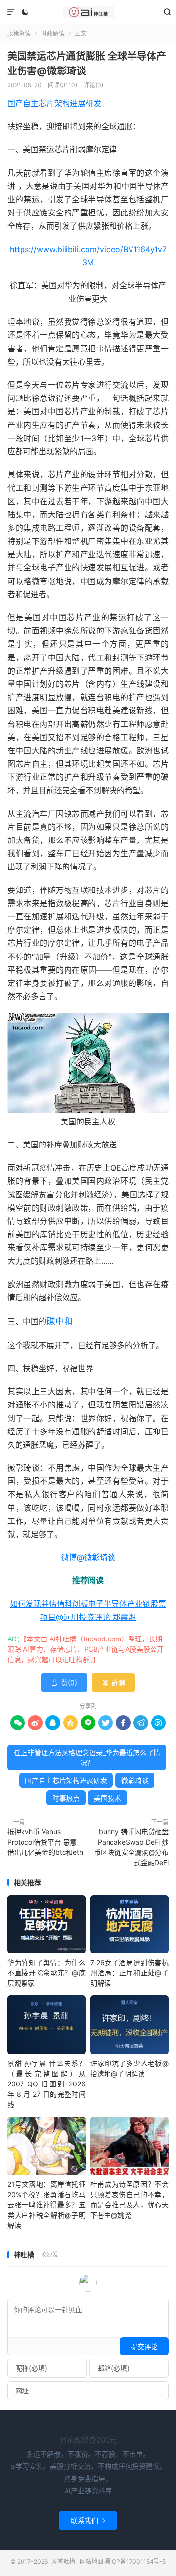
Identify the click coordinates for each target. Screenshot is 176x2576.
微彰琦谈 (135, 1780)
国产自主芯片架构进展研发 (54, 103)
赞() (64, 1682)
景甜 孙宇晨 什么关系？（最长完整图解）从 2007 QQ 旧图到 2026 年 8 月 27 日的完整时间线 (46, 2084)
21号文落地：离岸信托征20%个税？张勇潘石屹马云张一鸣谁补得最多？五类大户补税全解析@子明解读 (46, 2205)
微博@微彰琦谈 (88, 1557)
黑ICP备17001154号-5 (135, 2562)
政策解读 (19, 34)
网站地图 (91, 2562)
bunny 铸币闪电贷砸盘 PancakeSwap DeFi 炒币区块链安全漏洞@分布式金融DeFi (131, 1847)
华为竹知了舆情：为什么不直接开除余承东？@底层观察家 (46, 1973)
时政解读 (53, 34)
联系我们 (88, 2520)
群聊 (113, 1682)
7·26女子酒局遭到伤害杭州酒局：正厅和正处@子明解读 (130, 1973)
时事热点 (66, 1798)
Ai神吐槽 (88, 12)
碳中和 (60, 1321)
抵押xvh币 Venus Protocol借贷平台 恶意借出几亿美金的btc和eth (45, 1842)
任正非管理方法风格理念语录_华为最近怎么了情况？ (87, 1757)
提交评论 (144, 2347)
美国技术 (108, 1798)
